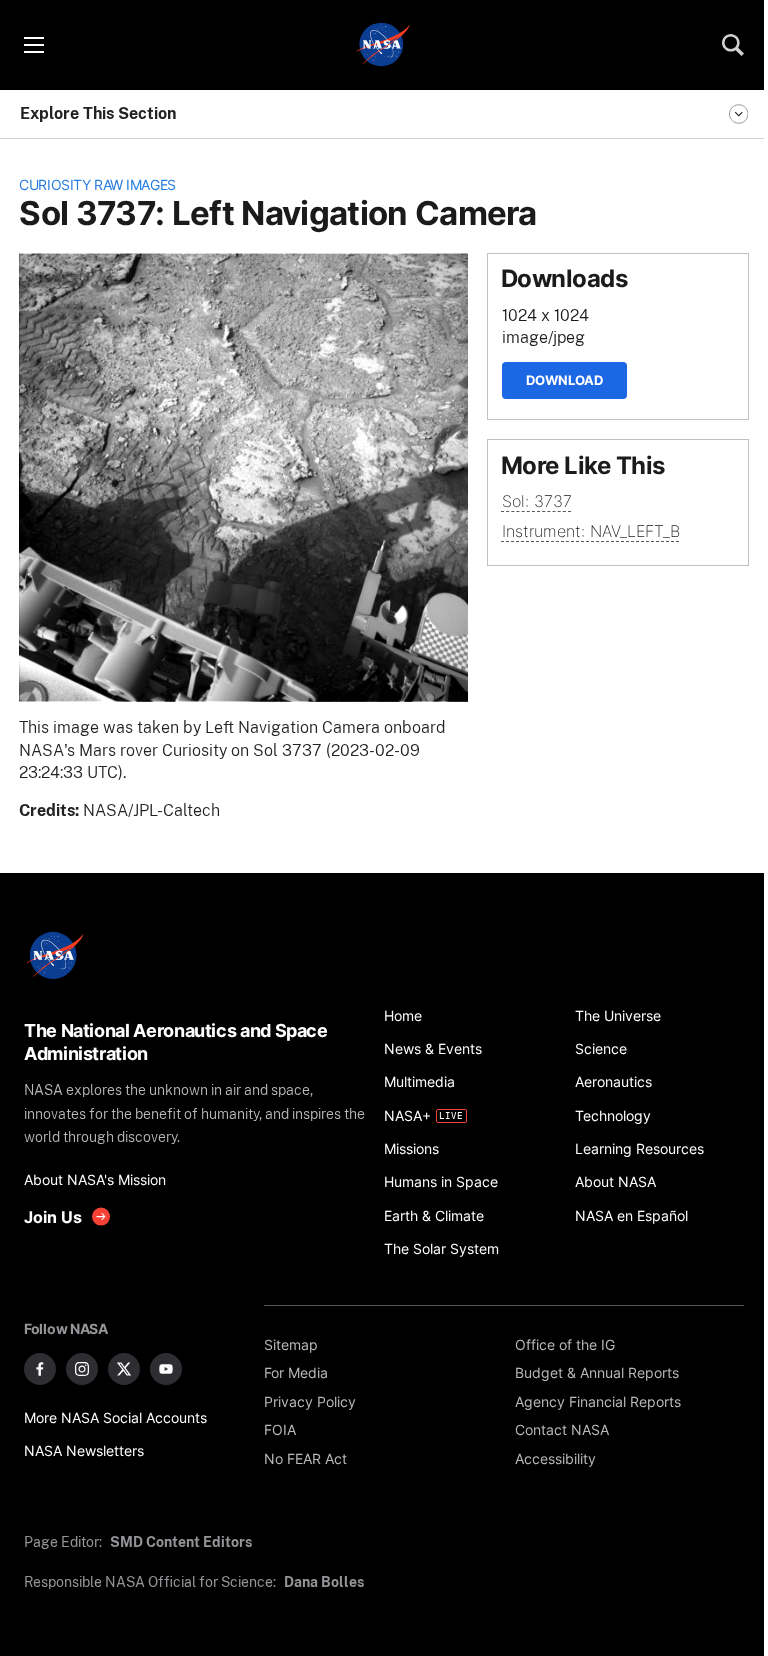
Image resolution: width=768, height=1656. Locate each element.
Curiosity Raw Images (97, 184)
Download (564, 380)
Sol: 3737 (537, 501)
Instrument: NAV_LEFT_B (591, 531)
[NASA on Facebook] (40, 1369)
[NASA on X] (124, 1369)
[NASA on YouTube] (166, 1369)
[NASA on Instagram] (82, 1369)
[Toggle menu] (33, 45)
